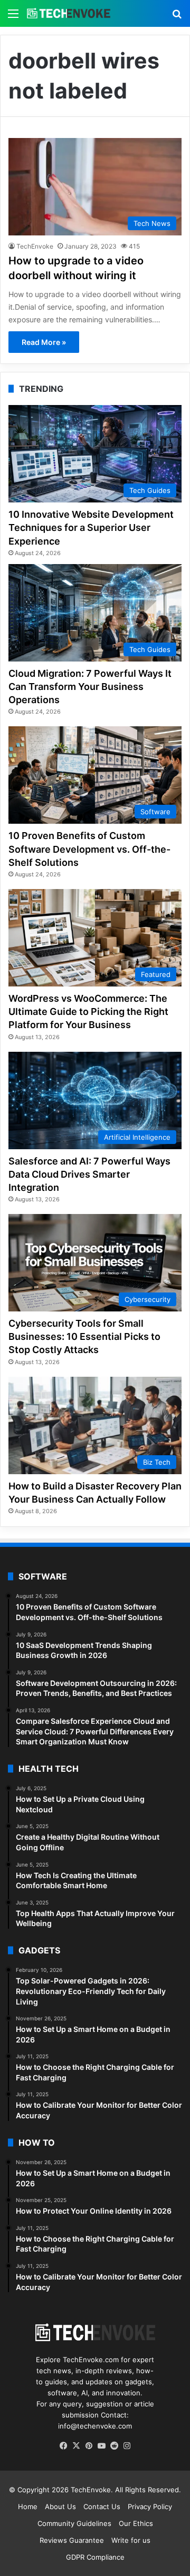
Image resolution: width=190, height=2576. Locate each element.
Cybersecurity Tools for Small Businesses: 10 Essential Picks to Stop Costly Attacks (84, 1336)
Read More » (44, 342)
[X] (76, 2446)
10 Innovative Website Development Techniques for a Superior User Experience (91, 527)
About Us (60, 2506)
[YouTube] (101, 2446)
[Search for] (177, 17)
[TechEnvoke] (69, 13)
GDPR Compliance (95, 2557)
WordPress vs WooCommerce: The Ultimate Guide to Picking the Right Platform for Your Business (88, 1011)
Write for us (131, 2540)
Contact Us (102, 2506)
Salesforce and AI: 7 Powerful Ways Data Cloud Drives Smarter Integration (89, 1174)
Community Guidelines (74, 2523)
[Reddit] (114, 2446)
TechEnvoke (35, 246)
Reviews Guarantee (72, 2540)
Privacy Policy (150, 2506)
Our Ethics (136, 2523)
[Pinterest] (89, 2446)
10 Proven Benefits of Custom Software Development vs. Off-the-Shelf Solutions (89, 849)
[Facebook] (63, 2446)
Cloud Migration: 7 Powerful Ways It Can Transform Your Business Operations (90, 687)
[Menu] (13, 17)
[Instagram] (127, 2446)
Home (28, 2506)
